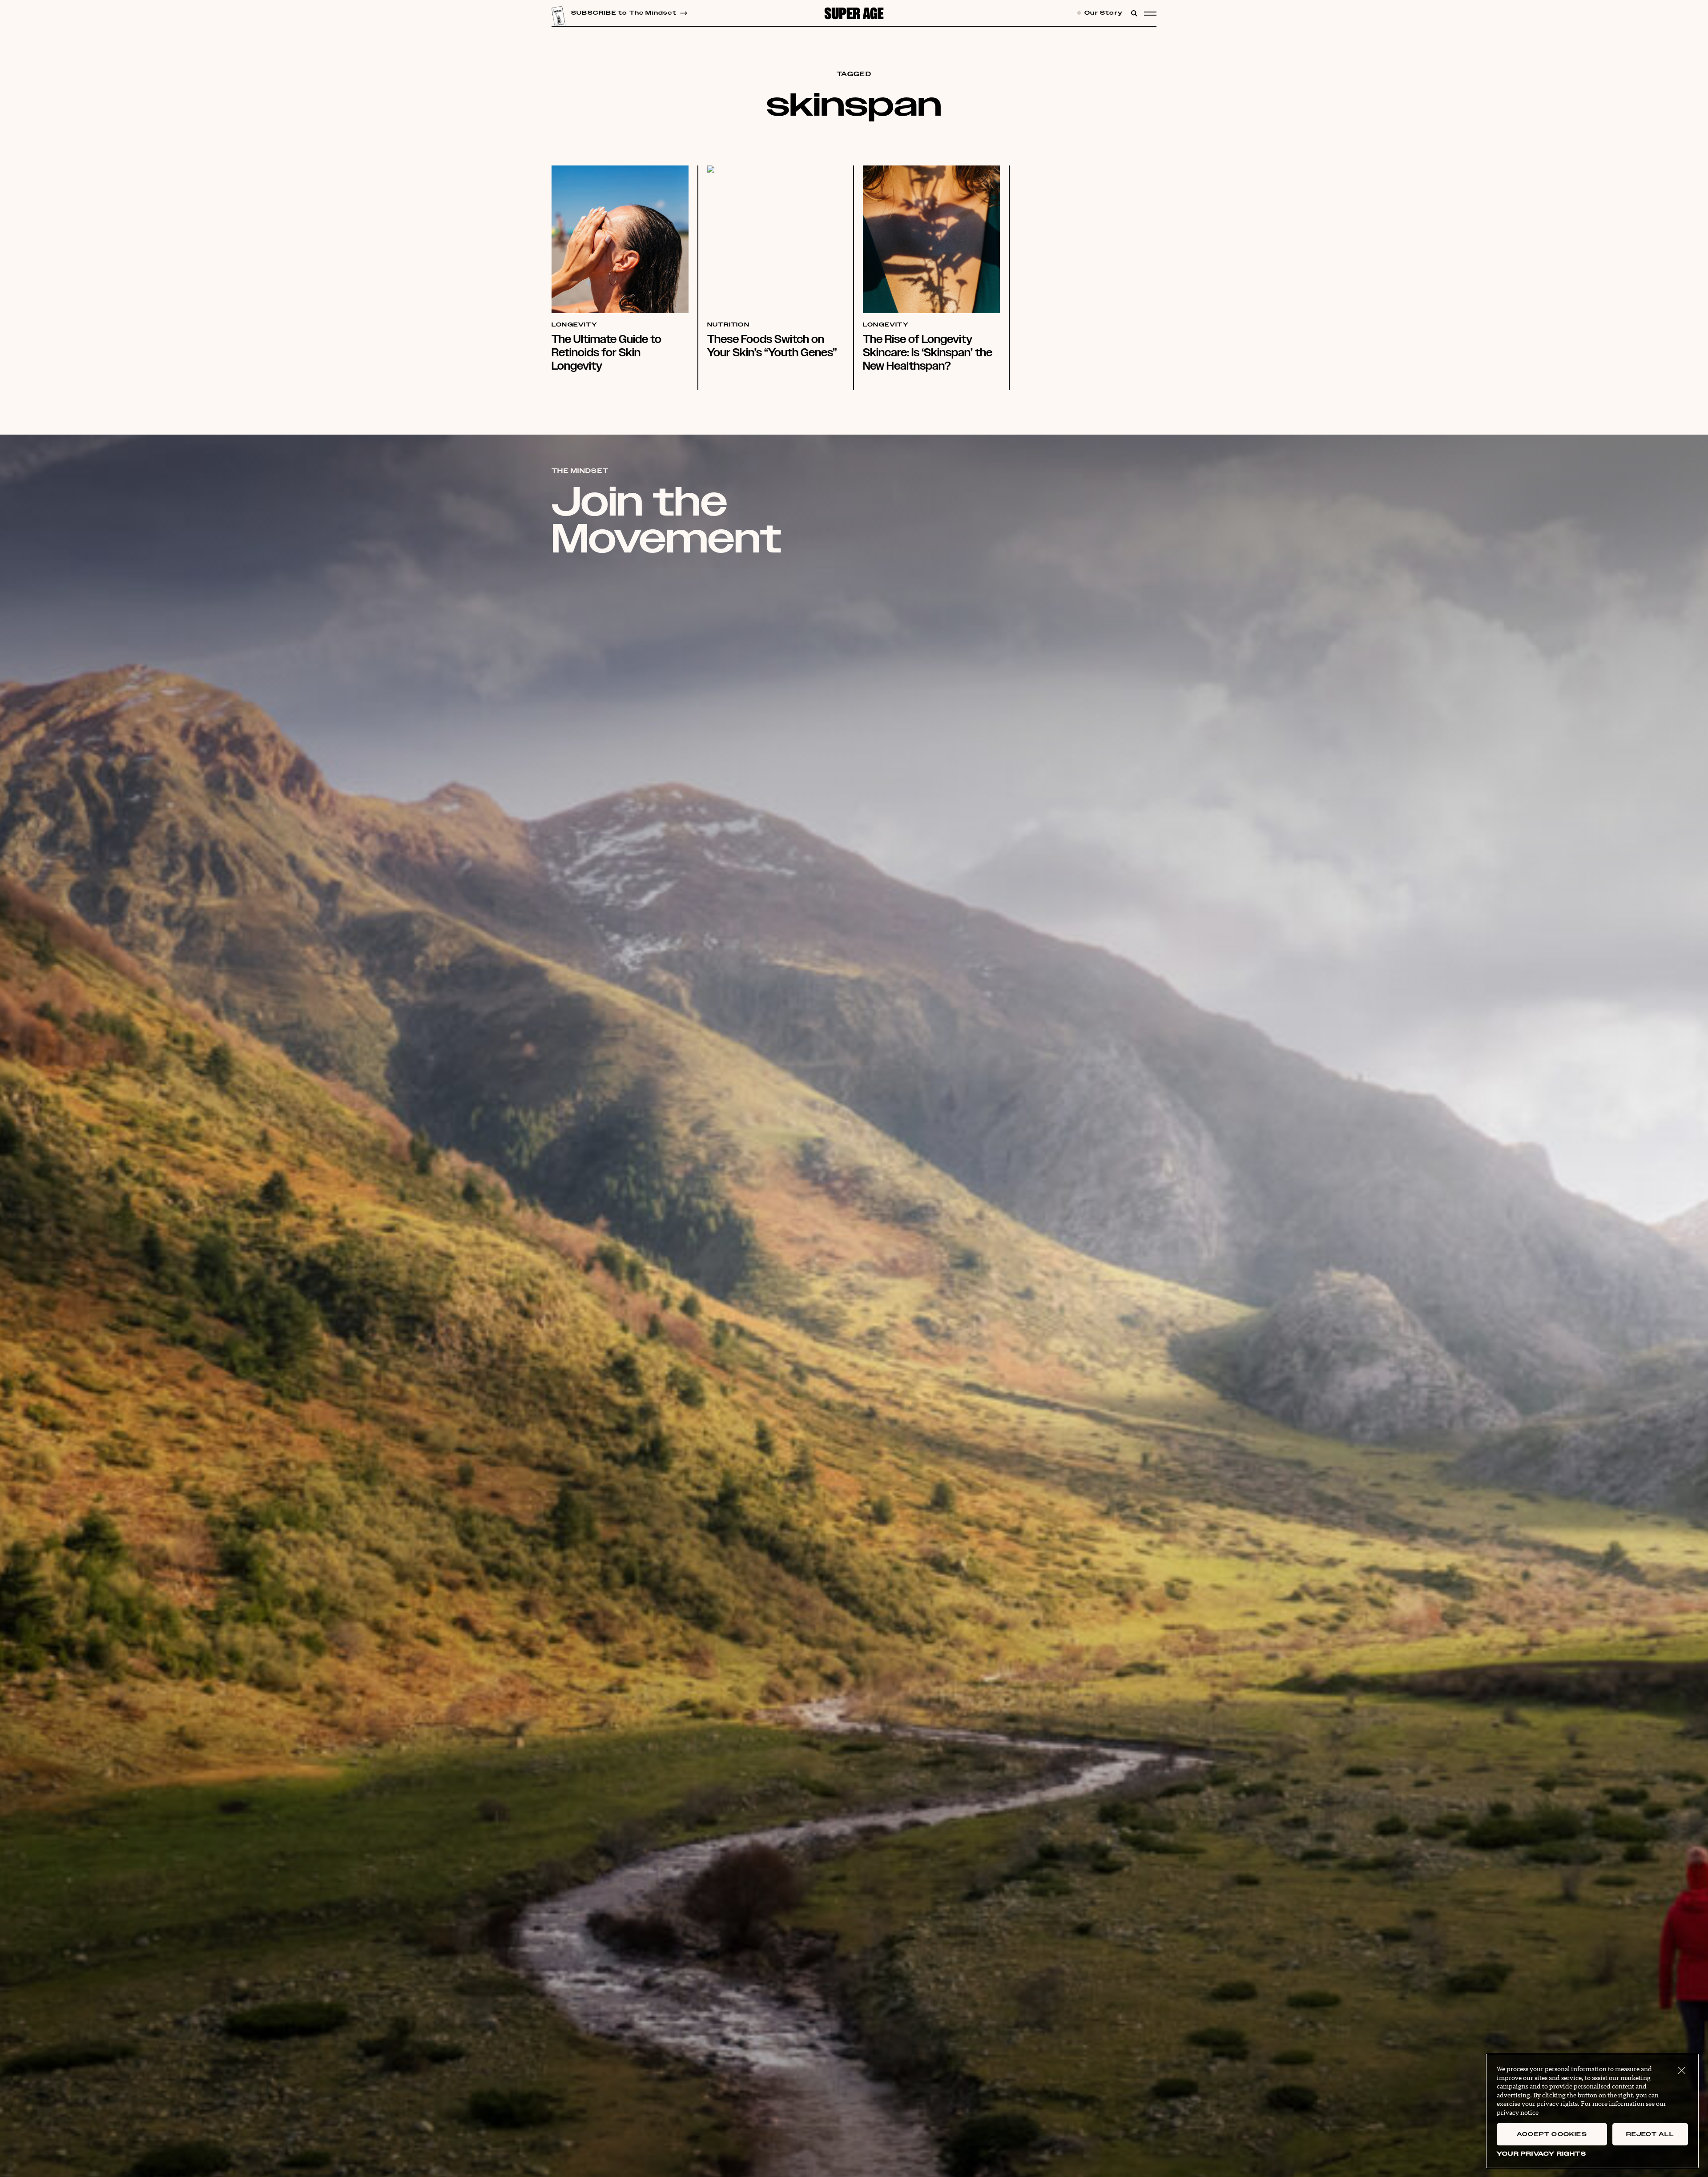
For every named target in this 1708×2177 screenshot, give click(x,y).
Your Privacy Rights (1541, 2154)
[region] (1592, 2111)
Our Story (1103, 13)
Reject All (1650, 2134)
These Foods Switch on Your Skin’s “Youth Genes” (772, 346)
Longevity (574, 325)
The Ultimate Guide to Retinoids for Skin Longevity (606, 353)
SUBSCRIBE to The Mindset (624, 13)
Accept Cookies (1552, 2134)
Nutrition (728, 325)
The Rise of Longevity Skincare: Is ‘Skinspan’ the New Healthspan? (928, 353)
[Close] (1682, 2071)
